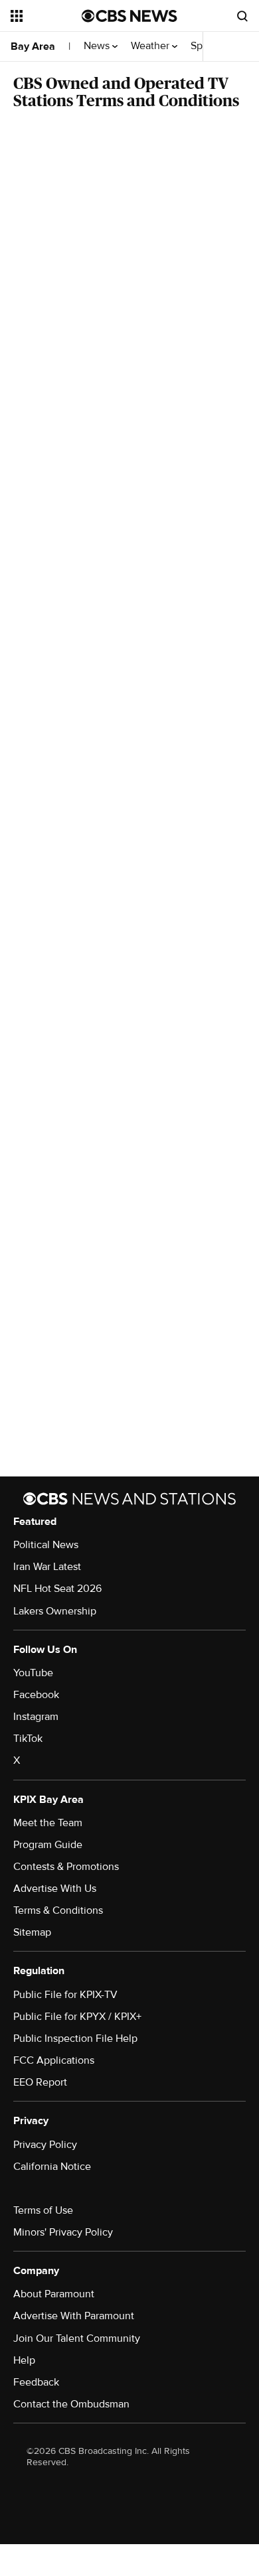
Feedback (36, 2382)
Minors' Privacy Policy (63, 2232)
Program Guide (48, 1845)
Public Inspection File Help (75, 2039)
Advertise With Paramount (74, 2316)
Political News (46, 1545)
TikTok (28, 1739)
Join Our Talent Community (77, 2338)
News (98, 46)
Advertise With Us (55, 1889)
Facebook (36, 1695)
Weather (151, 46)
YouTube (33, 1673)
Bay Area (33, 46)
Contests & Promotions (66, 1867)
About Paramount (54, 2294)
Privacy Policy (45, 2145)
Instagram (36, 1717)
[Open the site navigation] (46, 16)
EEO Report (40, 2082)
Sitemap (32, 1932)
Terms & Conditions (58, 1910)
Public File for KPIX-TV (65, 1995)
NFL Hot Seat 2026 (57, 1589)
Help (24, 2360)
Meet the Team (48, 1823)
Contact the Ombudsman (71, 2404)
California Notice (52, 2167)
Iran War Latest (47, 1567)
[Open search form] (242, 16)
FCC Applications (54, 2060)
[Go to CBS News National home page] (129, 16)
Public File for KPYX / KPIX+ (77, 2017)
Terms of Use (43, 2210)
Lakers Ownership (55, 1611)
